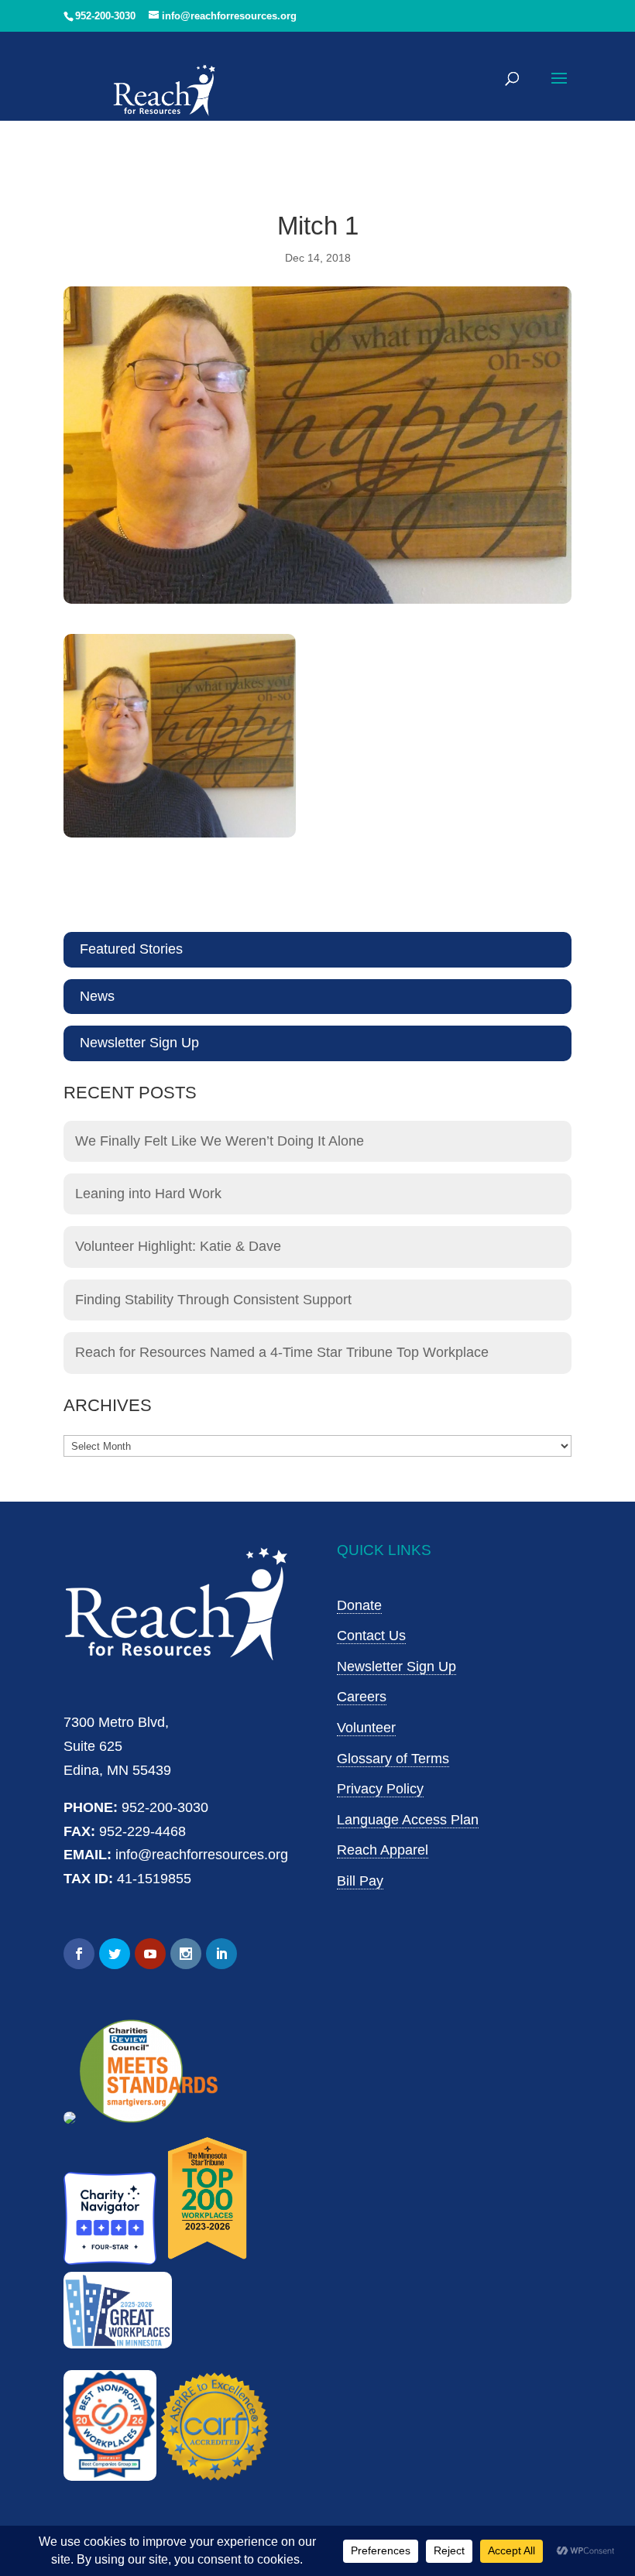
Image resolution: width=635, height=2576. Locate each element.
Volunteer (366, 1728)
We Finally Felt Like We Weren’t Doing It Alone (220, 1141)
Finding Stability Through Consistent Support (213, 1300)
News (97, 996)
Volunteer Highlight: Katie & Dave (178, 1246)
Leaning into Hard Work (148, 1194)
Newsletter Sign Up (139, 1043)
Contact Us (371, 1636)
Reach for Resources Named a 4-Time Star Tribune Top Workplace (282, 1352)
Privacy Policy (380, 1789)
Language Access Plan (408, 1820)
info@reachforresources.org (202, 1855)
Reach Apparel (383, 1850)
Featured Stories (131, 949)
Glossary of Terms (393, 1759)
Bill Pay (360, 1881)
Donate (359, 1605)
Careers (362, 1697)
